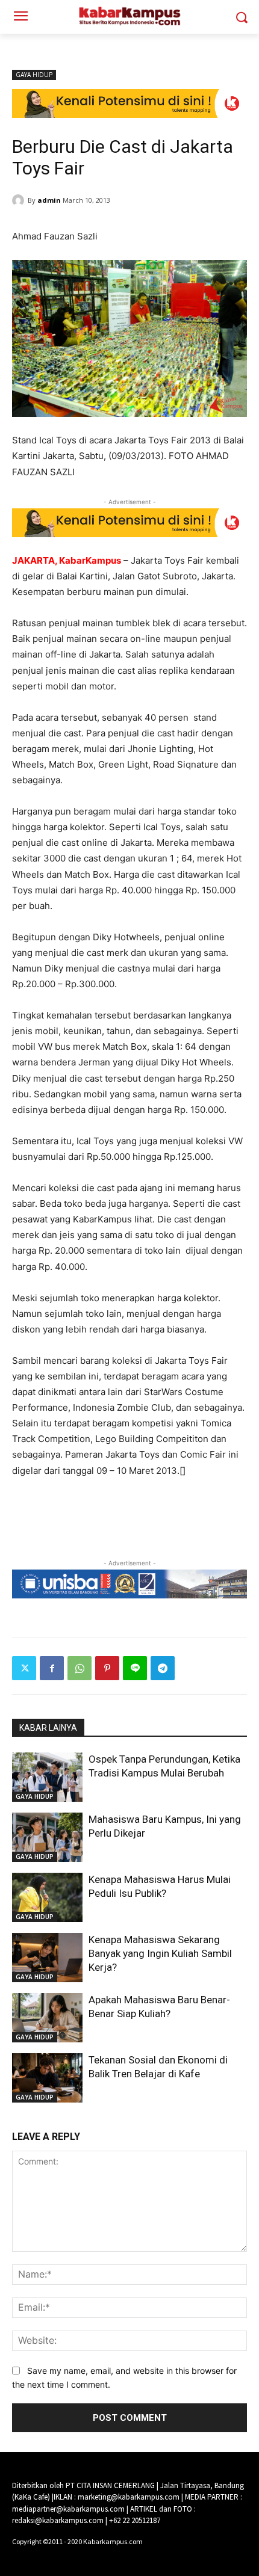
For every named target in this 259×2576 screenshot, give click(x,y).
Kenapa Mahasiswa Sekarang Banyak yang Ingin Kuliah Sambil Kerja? (160, 1953)
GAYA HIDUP (34, 75)
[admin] (20, 200)
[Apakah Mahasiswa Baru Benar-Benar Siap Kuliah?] (47, 2018)
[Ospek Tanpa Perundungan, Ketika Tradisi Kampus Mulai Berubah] (47, 1777)
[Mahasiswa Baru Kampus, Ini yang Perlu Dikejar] (47, 1837)
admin (49, 200)
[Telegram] (163, 1668)
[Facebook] (52, 1668)
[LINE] (135, 1668)
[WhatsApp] (80, 1668)
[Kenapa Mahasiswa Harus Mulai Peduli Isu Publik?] (47, 1897)
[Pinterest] (107, 1668)
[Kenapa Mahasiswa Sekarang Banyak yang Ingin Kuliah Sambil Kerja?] (47, 1958)
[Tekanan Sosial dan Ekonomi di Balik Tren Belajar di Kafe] (47, 2078)
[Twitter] (24, 1668)
